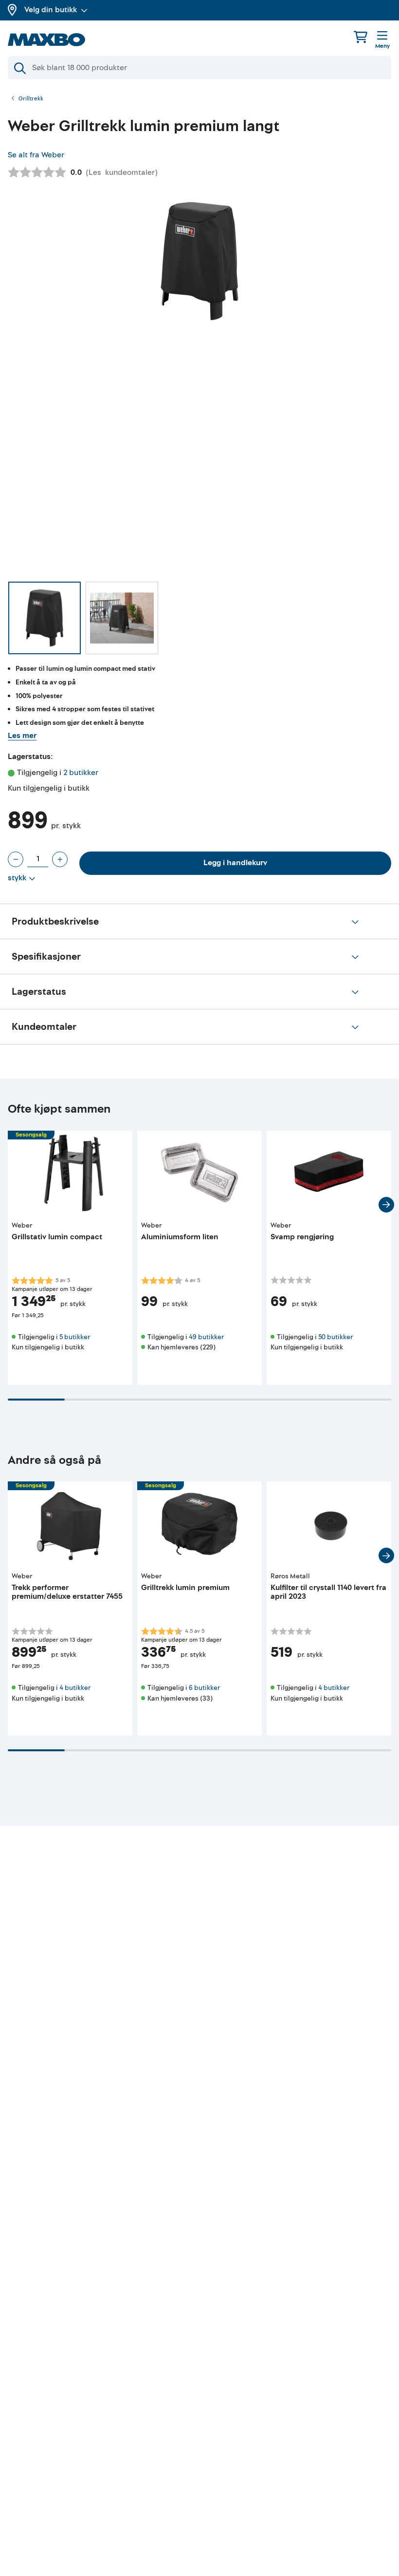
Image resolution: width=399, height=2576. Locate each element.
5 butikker (75, 1337)
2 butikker (81, 773)
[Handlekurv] (361, 37)
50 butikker (336, 1337)
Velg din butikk (51, 10)
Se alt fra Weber (36, 155)
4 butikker (75, 1688)
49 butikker (206, 1337)
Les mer (22, 736)
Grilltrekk (31, 99)
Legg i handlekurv (235, 863)
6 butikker (204, 1688)
